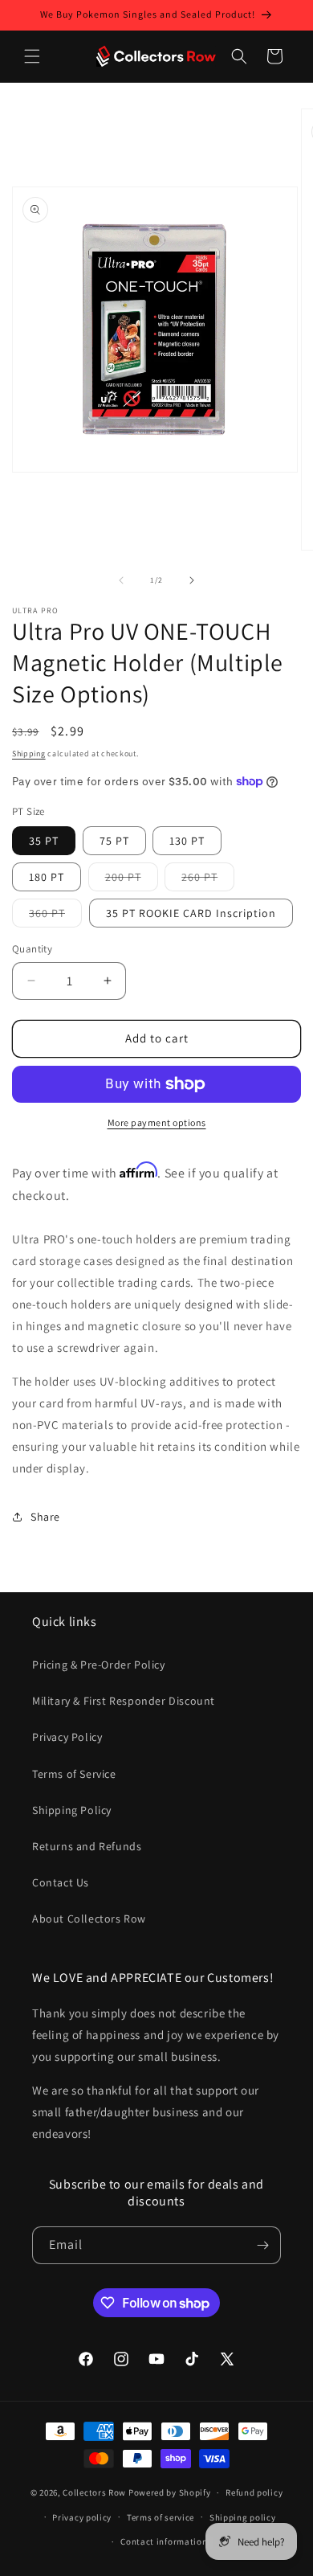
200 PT (132, 880)
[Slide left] (121, 580)
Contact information (164, 2541)
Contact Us (61, 1882)
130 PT (187, 841)
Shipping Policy (72, 1810)
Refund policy (254, 2492)
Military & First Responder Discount (124, 1701)
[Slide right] (192, 580)
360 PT (55, 916)
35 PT (44, 841)
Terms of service (161, 2517)
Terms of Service (74, 1774)
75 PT (114, 841)
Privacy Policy (67, 1737)
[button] (32, 56)
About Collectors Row (89, 1919)
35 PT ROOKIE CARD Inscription (191, 913)
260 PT (208, 880)
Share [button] (45, 1517)
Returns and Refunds (87, 1846)
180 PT (47, 877)
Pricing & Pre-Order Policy (99, 1665)
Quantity (32, 949)
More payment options (157, 1122)
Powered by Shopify (170, 2492)
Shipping (29, 754)
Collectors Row (94, 2492)
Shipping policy (243, 2517)
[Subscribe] (262, 2245)
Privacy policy (82, 2517)
